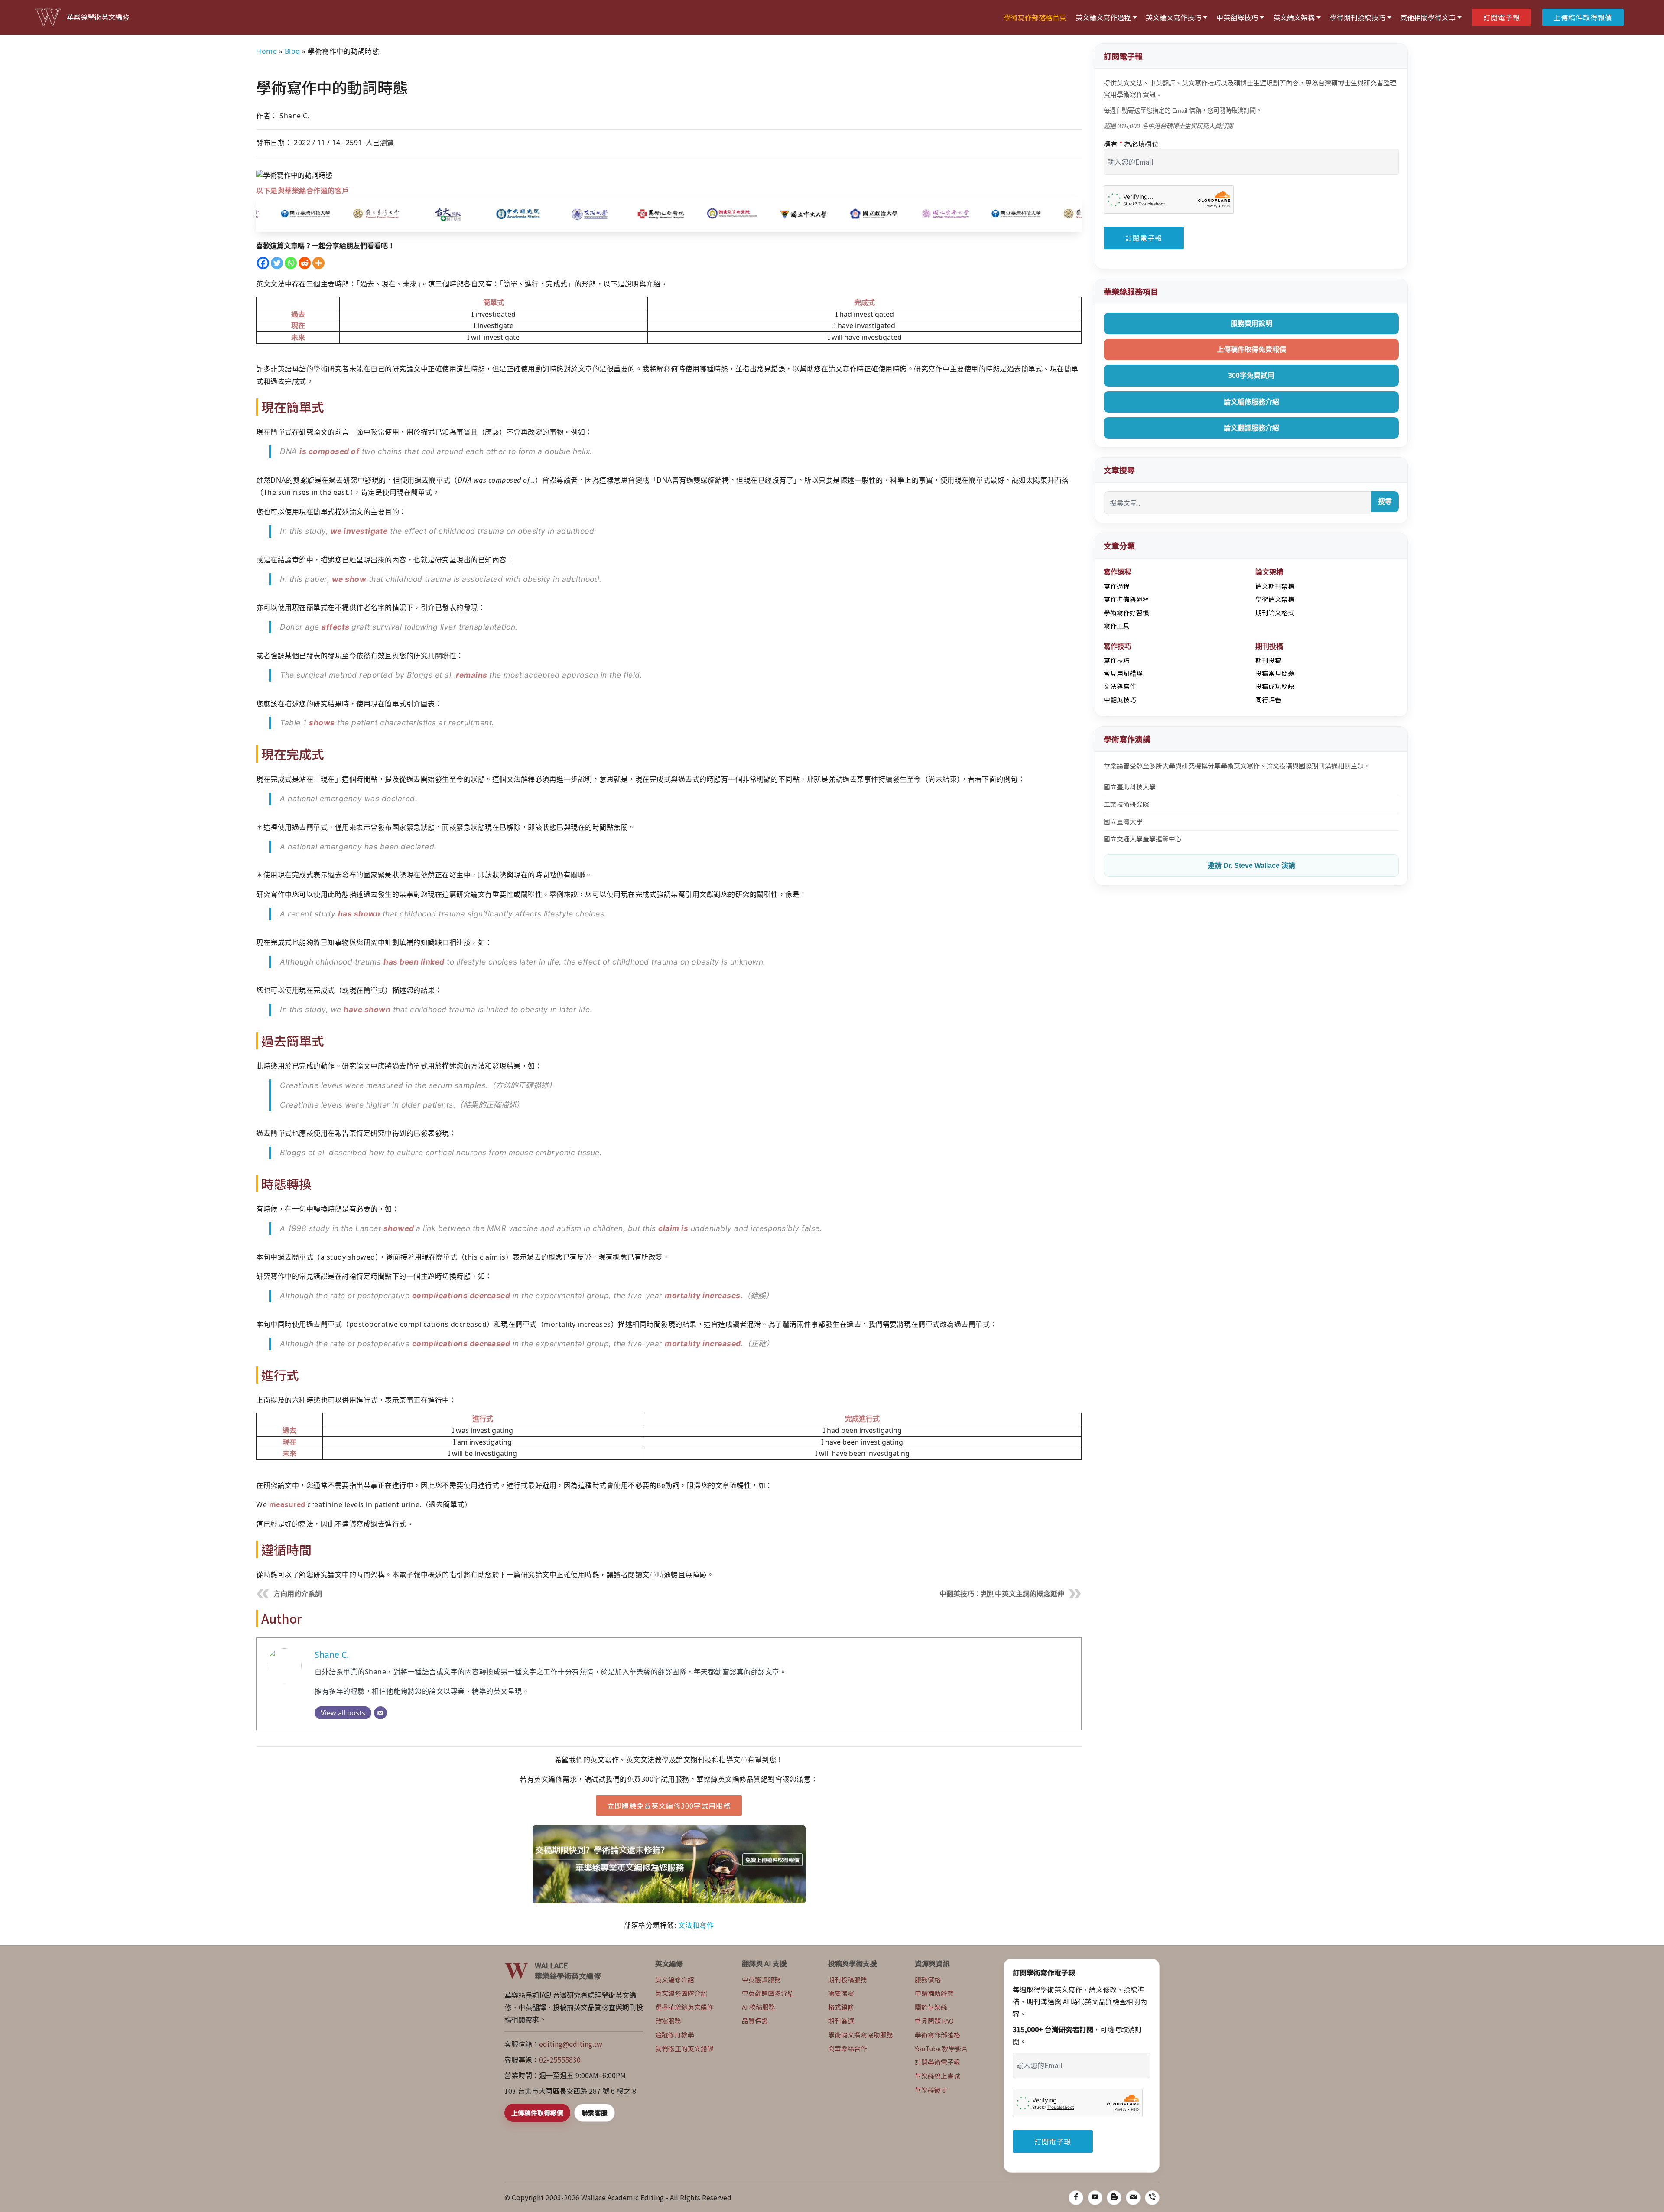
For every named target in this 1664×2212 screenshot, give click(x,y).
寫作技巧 (1117, 660)
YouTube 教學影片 (941, 2048)
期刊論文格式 (1275, 612)
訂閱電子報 (1502, 17)
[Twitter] (277, 263)
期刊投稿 (1268, 660)
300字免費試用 (1251, 375)
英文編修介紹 (675, 1980)
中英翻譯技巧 (1237, 17)
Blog (292, 51)
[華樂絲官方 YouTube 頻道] (1095, 2198)
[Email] (380, 1713)
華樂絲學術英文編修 (98, 17)
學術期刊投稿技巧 (1358, 17)
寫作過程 (1117, 586)
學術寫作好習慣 (1126, 612)
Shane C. (332, 1655)
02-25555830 (560, 2059)
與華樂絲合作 (848, 2048)
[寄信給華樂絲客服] (1133, 2198)
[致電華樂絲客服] (1152, 2198)
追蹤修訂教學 (675, 2035)
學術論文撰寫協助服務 (861, 2035)
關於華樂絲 (931, 2007)
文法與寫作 (1120, 686)
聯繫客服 (595, 2113)
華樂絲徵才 (931, 2090)
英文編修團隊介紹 (681, 1993)
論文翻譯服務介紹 (1251, 428)
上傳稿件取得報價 (1583, 17)
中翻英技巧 (1120, 700)
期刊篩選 (841, 2021)
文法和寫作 (696, 1925)
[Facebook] (263, 263)
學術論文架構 (1275, 599)
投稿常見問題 (1275, 673)
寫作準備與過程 (1126, 599)
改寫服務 (668, 2021)
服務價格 (928, 1980)
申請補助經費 (934, 1993)
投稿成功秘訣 (1275, 686)
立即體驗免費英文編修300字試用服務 (669, 1806)
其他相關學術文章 (1428, 17)
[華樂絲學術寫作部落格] (1114, 2198)
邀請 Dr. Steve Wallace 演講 (1251, 866)
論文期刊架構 (1275, 586)
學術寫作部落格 (938, 2035)
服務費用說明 (1251, 323)
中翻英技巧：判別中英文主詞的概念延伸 (1002, 1594)
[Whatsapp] (291, 263)
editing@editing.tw (571, 2044)
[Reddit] (305, 263)
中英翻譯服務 (761, 1980)
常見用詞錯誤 (1123, 673)
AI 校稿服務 (759, 2007)
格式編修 (841, 2007)
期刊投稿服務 (848, 1980)
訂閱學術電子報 (938, 2062)
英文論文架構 (1294, 17)
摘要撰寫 (841, 1993)
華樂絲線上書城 (938, 2076)
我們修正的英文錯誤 (684, 2048)
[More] (318, 263)
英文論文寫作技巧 (1173, 17)
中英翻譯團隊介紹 (768, 1993)
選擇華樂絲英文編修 (684, 2007)
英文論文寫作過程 (1103, 17)
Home (266, 51)
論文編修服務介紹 (1251, 402)
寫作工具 (1117, 625)
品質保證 (755, 2021)
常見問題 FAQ (934, 2021)
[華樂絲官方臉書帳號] (1076, 2198)
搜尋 (1385, 502)
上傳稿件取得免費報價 (1251, 349)
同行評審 (1268, 700)
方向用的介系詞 (298, 1594)
